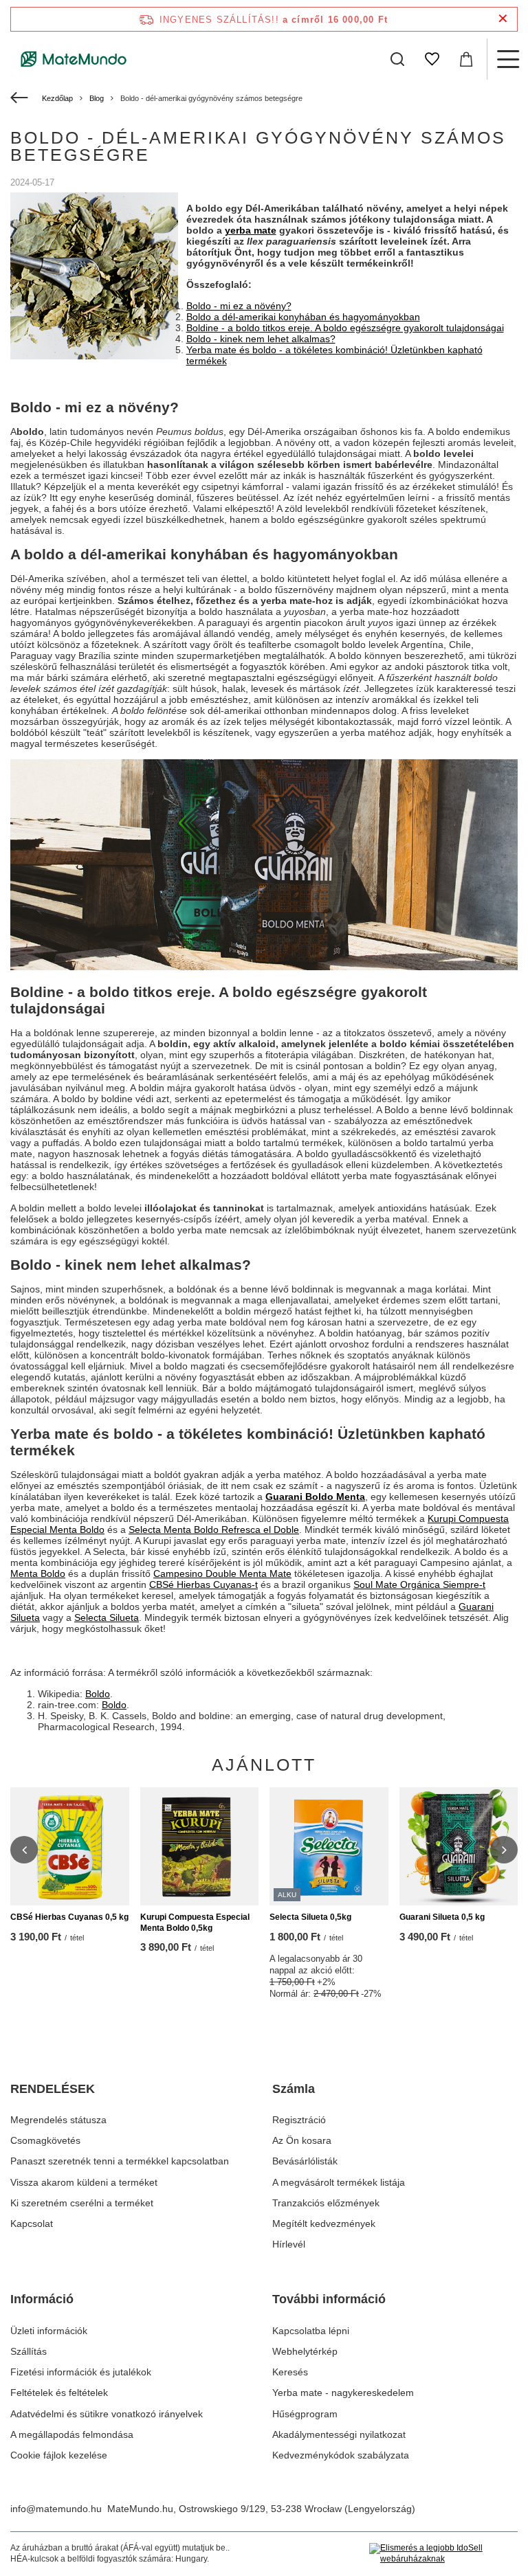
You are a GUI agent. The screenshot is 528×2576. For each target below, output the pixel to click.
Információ (42, 2299)
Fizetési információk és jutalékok (81, 2372)
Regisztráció (299, 2120)
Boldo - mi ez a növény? (239, 306)
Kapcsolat (32, 2224)
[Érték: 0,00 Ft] (466, 59)
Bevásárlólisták (305, 2161)
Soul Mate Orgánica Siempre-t (419, 1584)
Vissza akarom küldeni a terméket (84, 2182)
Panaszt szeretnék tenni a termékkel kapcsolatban (120, 2161)
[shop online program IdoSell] (443, 2554)
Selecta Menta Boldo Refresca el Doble (214, 1530)
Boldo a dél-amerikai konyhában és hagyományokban (303, 317)
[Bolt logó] (74, 59)
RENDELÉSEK (53, 2089)
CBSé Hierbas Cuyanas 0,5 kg (69, 1917)
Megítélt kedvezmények (324, 2224)
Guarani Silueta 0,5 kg (442, 1917)
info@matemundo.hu (56, 2509)
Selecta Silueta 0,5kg (310, 1917)
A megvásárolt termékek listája (339, 2182)
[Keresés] (397, 59)
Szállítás (29, 2351)
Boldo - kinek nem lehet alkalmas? (261, 339)
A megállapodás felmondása (72, 2434)
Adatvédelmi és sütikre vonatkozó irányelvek (107, 2414)
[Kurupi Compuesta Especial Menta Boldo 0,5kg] (200, 1847)
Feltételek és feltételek (59, 2393)
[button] (24, 1850)
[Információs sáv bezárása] (503, 19)
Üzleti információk (49, 2331)
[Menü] (507, 59)
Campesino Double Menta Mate (222, 1573)
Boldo (98, 1694)
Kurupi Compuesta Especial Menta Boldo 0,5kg (195, 1923)
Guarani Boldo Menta (315, 1497)
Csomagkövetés (45, 2140)
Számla (294, 2089)
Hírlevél (289, 2244)
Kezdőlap (57, 98)
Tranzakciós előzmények (326, 2203)
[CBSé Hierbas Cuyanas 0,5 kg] (70, 1847)
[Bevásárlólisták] (432, 59)
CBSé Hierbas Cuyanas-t (203, 1584)
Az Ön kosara (302, 2140)
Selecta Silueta (107, 1617)
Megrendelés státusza (58, 2120)
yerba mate (251, 230)
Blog (97, 98)
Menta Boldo (38, 1573)
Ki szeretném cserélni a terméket (82, 2203)
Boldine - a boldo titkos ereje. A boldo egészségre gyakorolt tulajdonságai (345, 328)
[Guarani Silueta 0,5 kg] (459, 1847)
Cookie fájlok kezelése (59, 2455)
